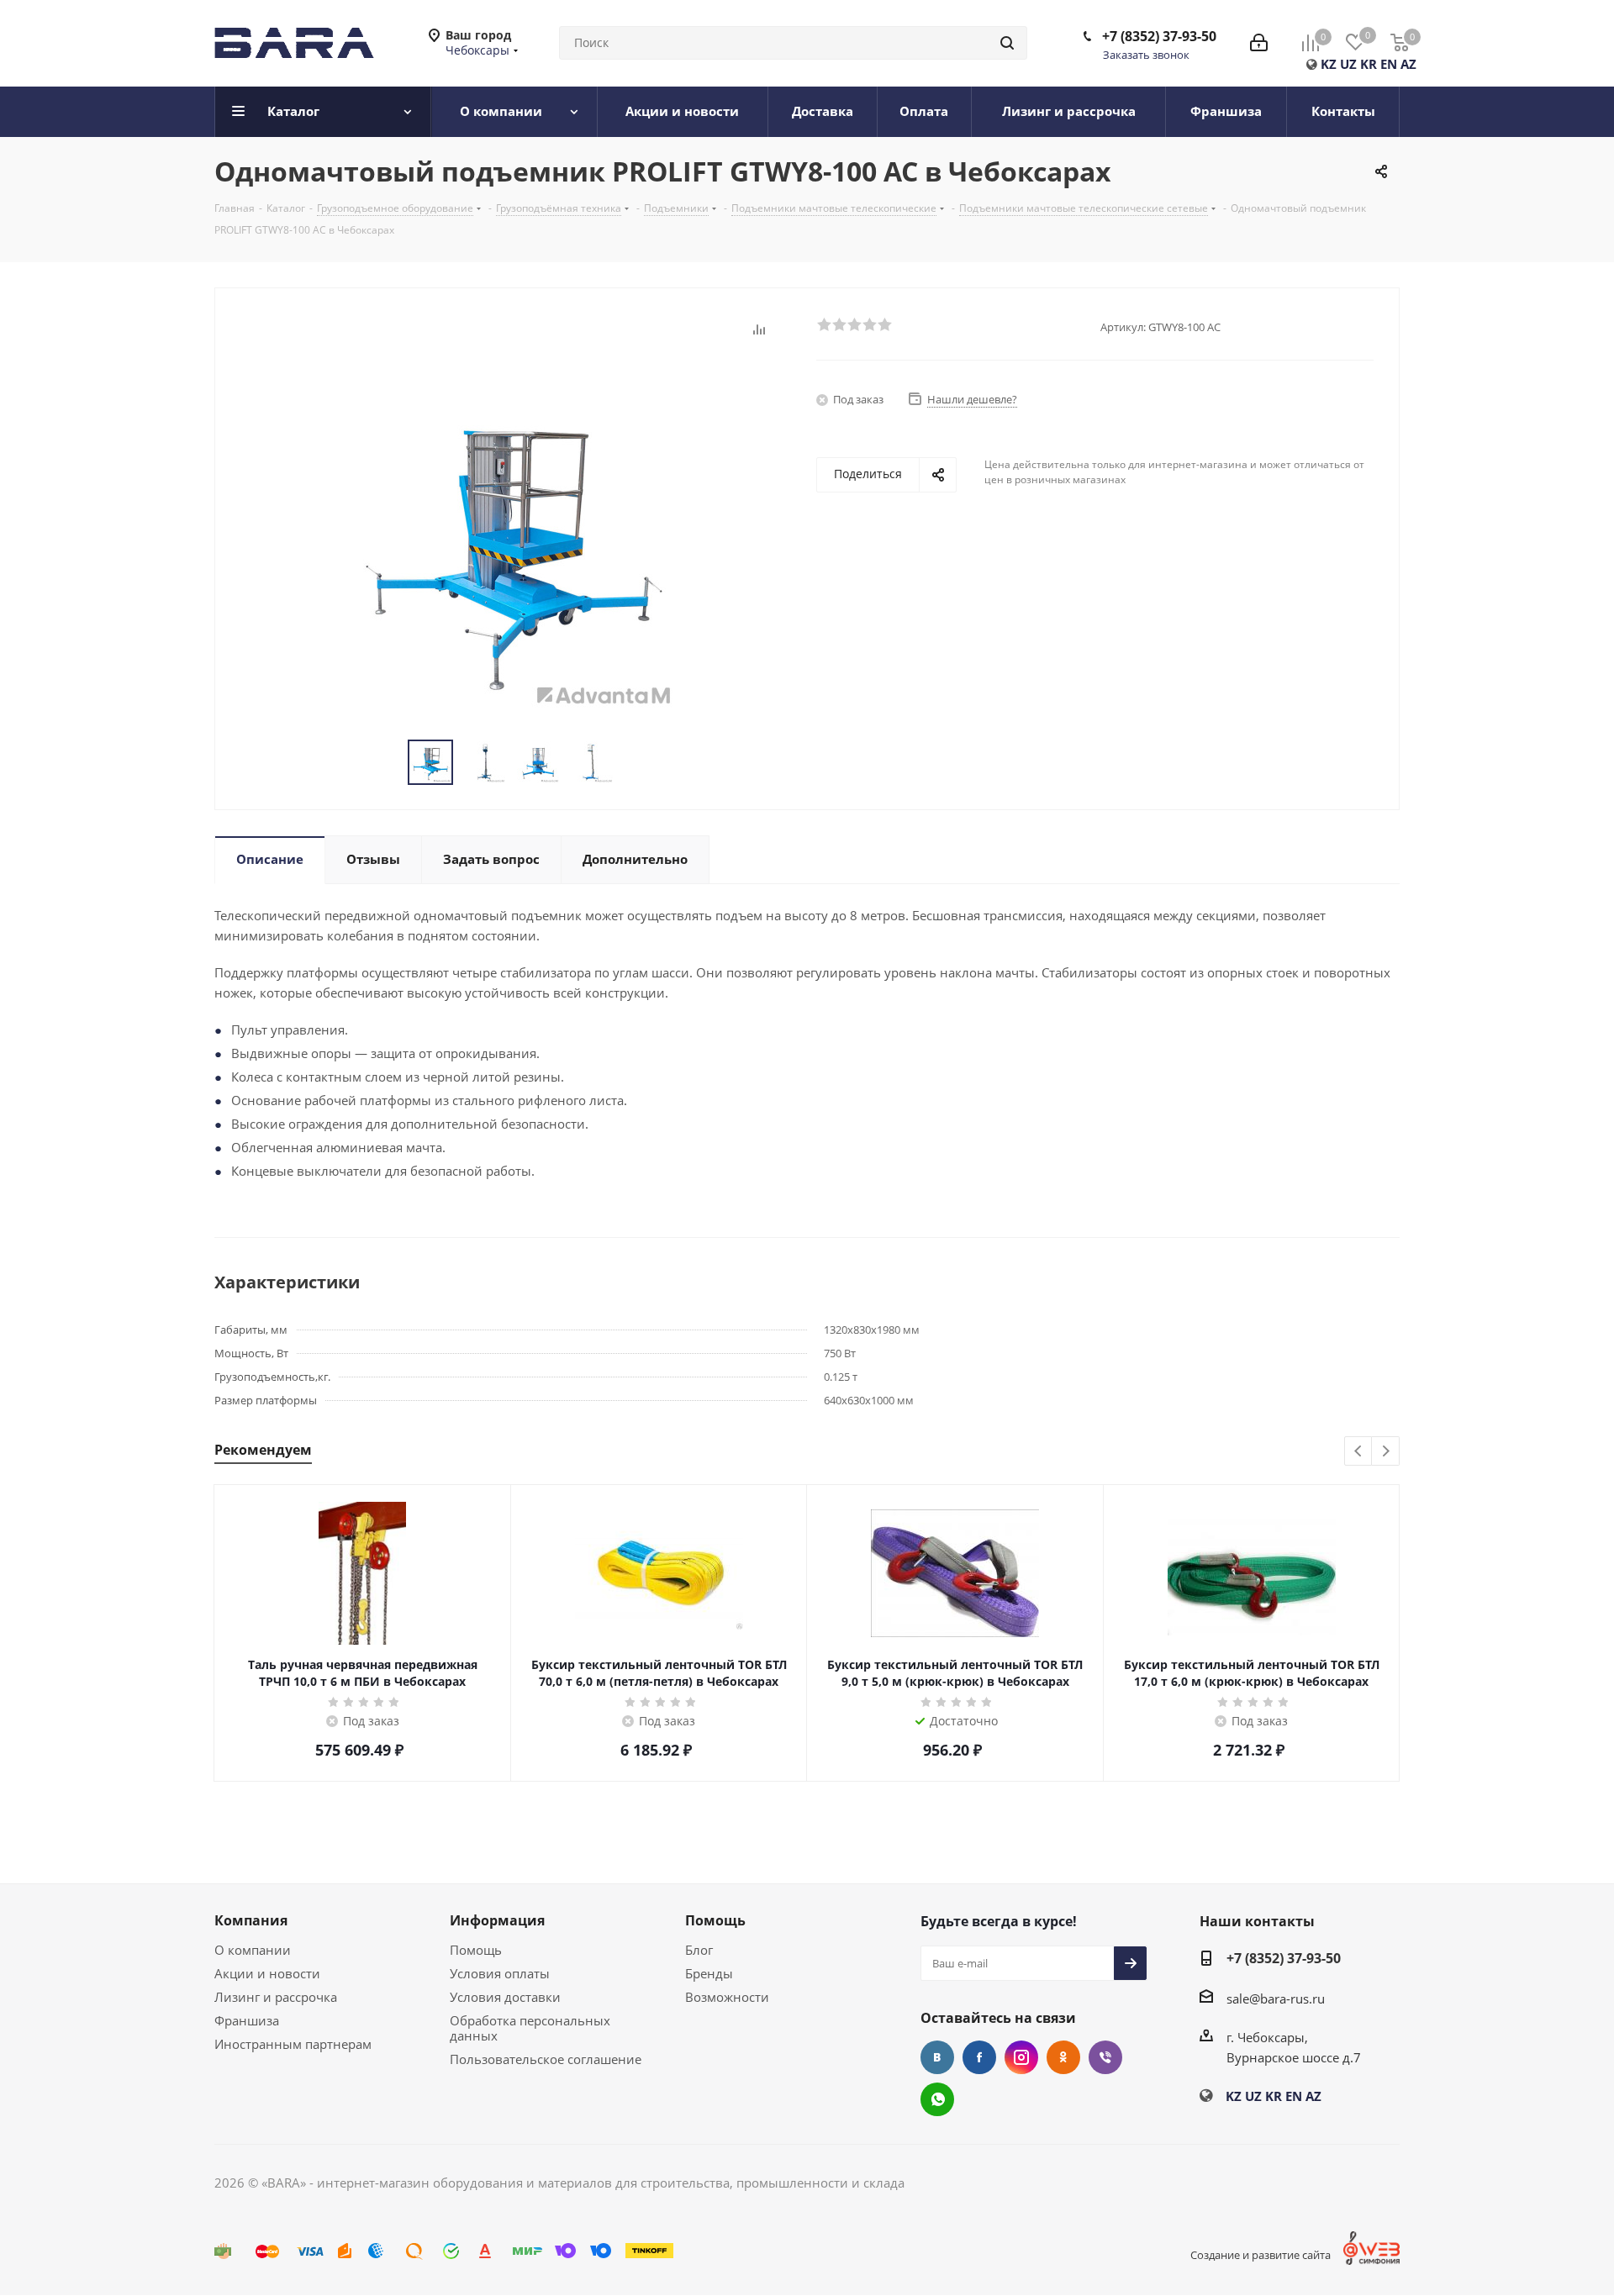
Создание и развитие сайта (1261, 2255)
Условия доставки (505, 1997)
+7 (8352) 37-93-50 (1159, 36)
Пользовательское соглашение (546, 2059)
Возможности (727, 1997)
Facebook (979, 2057)
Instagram (1021, 2057)
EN (1389, 64)
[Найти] (1007, 43)
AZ (1408, 64)
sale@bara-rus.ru (1276, 1998)
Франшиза (247, 2020)
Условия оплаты (500, 1973)
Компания (251, 1920)
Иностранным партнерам (293, 2044)
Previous (1359, 1452)
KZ (1329, 64)
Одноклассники (1063, 2057)
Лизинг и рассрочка (276, 1997)
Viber (1105, 2057)
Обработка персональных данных (530, 2028)
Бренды (709, 1973)
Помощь (476, 1950)
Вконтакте (937, 2057)
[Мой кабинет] (1259, 43)
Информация (497, 1920)
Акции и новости (267, 1973)
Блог (699, 1950)
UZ (1348, 64)
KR (1369, 64)
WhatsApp (937, 2099)
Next (1386, 1452)
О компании (253, 1950)
